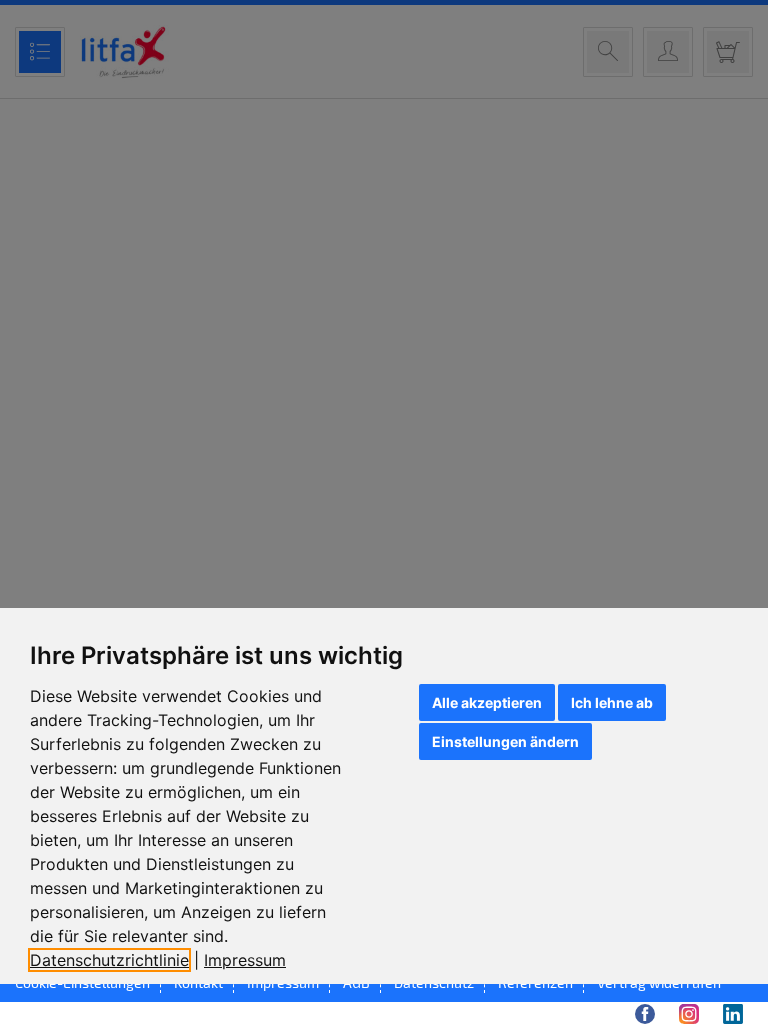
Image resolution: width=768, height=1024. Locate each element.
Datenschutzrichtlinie (109, 960)
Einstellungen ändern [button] (505, 741)
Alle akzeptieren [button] (487, 702)
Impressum (245, 960)
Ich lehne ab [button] (612, 702)
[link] (117, 960)
